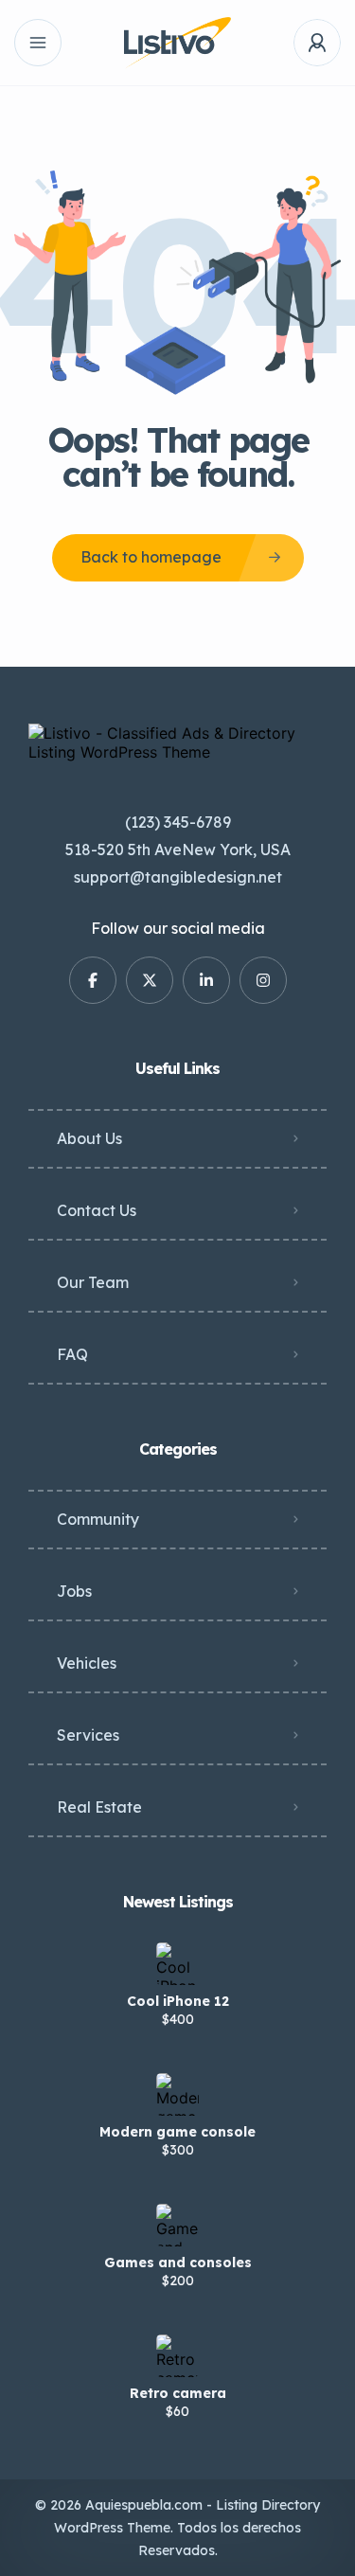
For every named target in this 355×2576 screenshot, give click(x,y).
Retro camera (178, 2393)
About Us (89, 1138)
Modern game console (177, 2132)
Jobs (74, 1591)
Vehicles (87, 1663)
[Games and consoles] (177, 2225)
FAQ (72, 1354)
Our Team (93, 1282)
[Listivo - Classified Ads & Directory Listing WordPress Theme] (177, 43)
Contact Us (97, 1210)
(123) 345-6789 (178, 822)
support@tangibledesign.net (178, 877)
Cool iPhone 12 (178, 2001)
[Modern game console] (177, 2094)
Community (98, 1519)
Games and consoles (178, 2263)
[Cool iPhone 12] (177, 1964)
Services (88, 1735)
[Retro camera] (177, 2356)
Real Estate (99, 1807)
